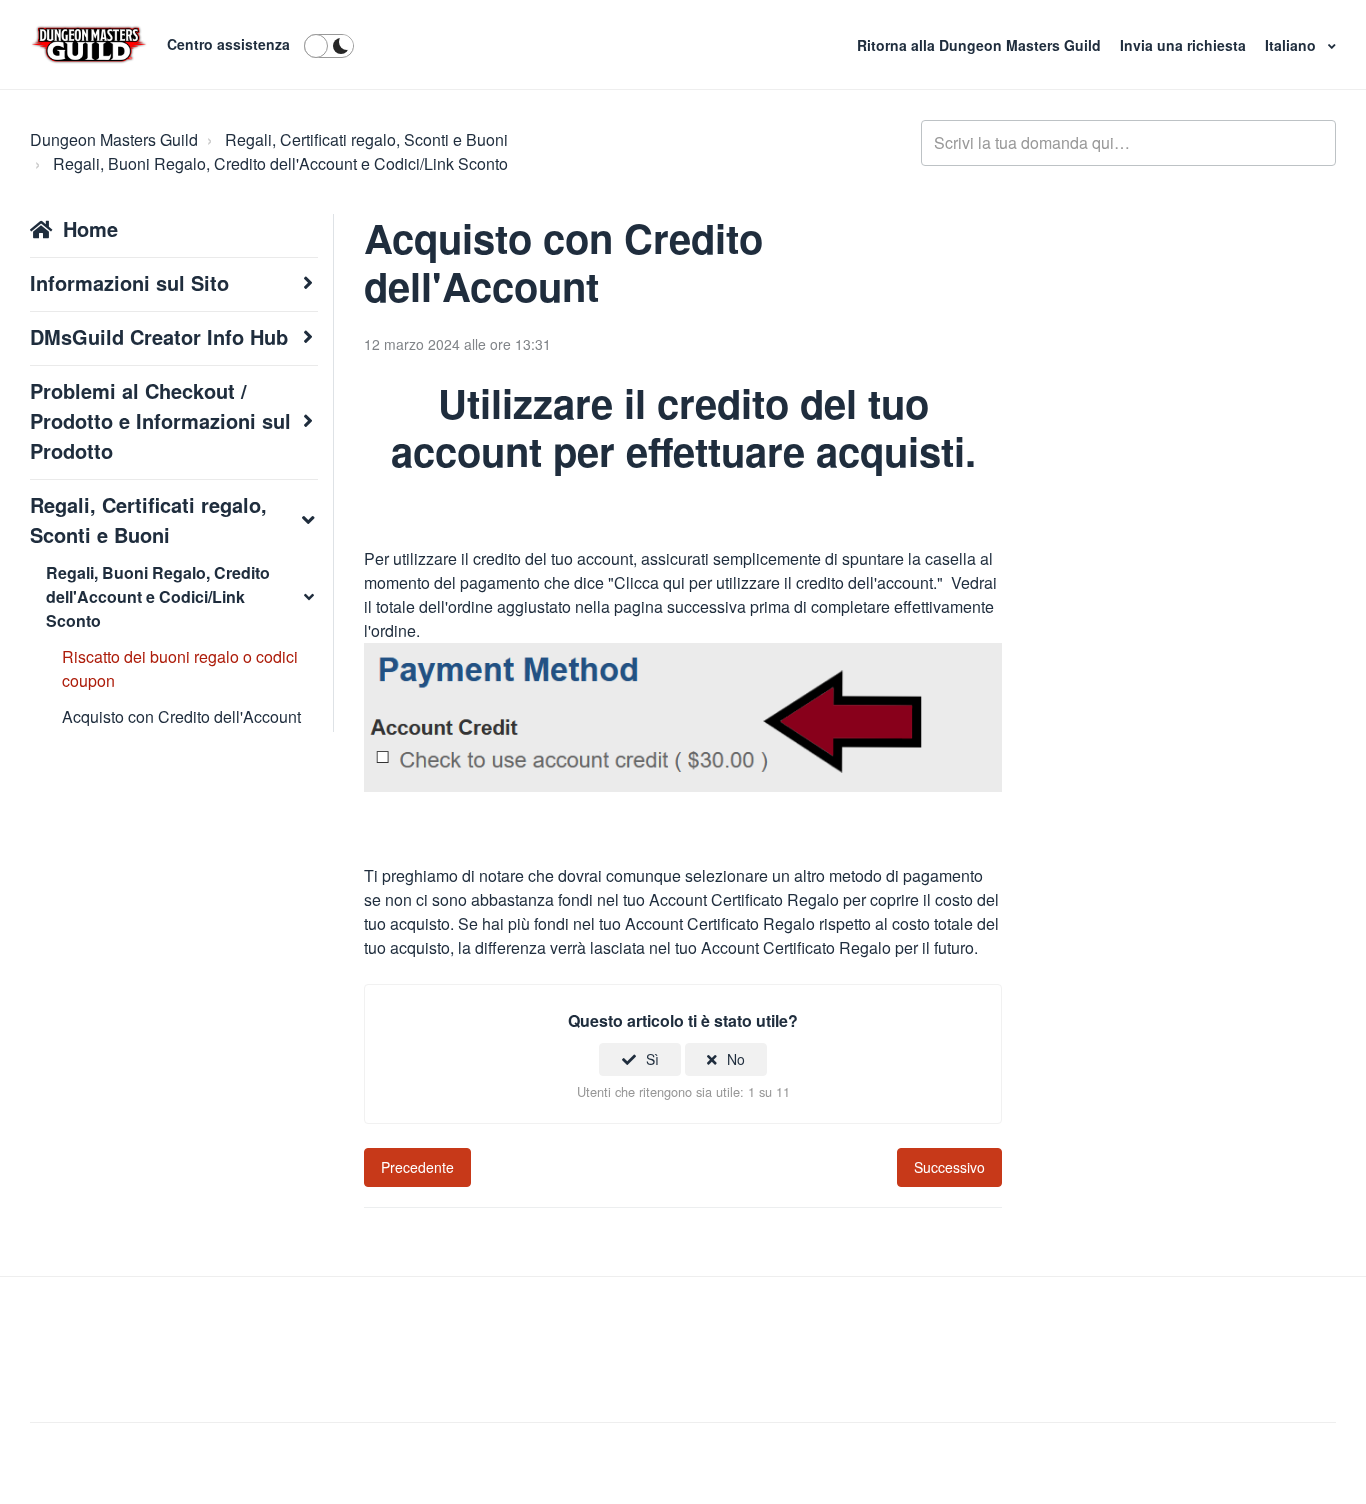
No (736, 1059)
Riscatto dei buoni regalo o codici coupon (180, 668)
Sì (652, 1059)
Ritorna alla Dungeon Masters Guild (981, 45)
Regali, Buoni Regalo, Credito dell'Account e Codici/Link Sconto (280, 163)
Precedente (417, 1167)
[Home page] (89, 45)
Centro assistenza (228, 44)
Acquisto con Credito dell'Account (181, 716)
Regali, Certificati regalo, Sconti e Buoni (366, 139)
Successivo (949, 1167)
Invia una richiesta (1185, 45)
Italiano (1292, 45)
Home (90, 228)
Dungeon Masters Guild (114, 139)
